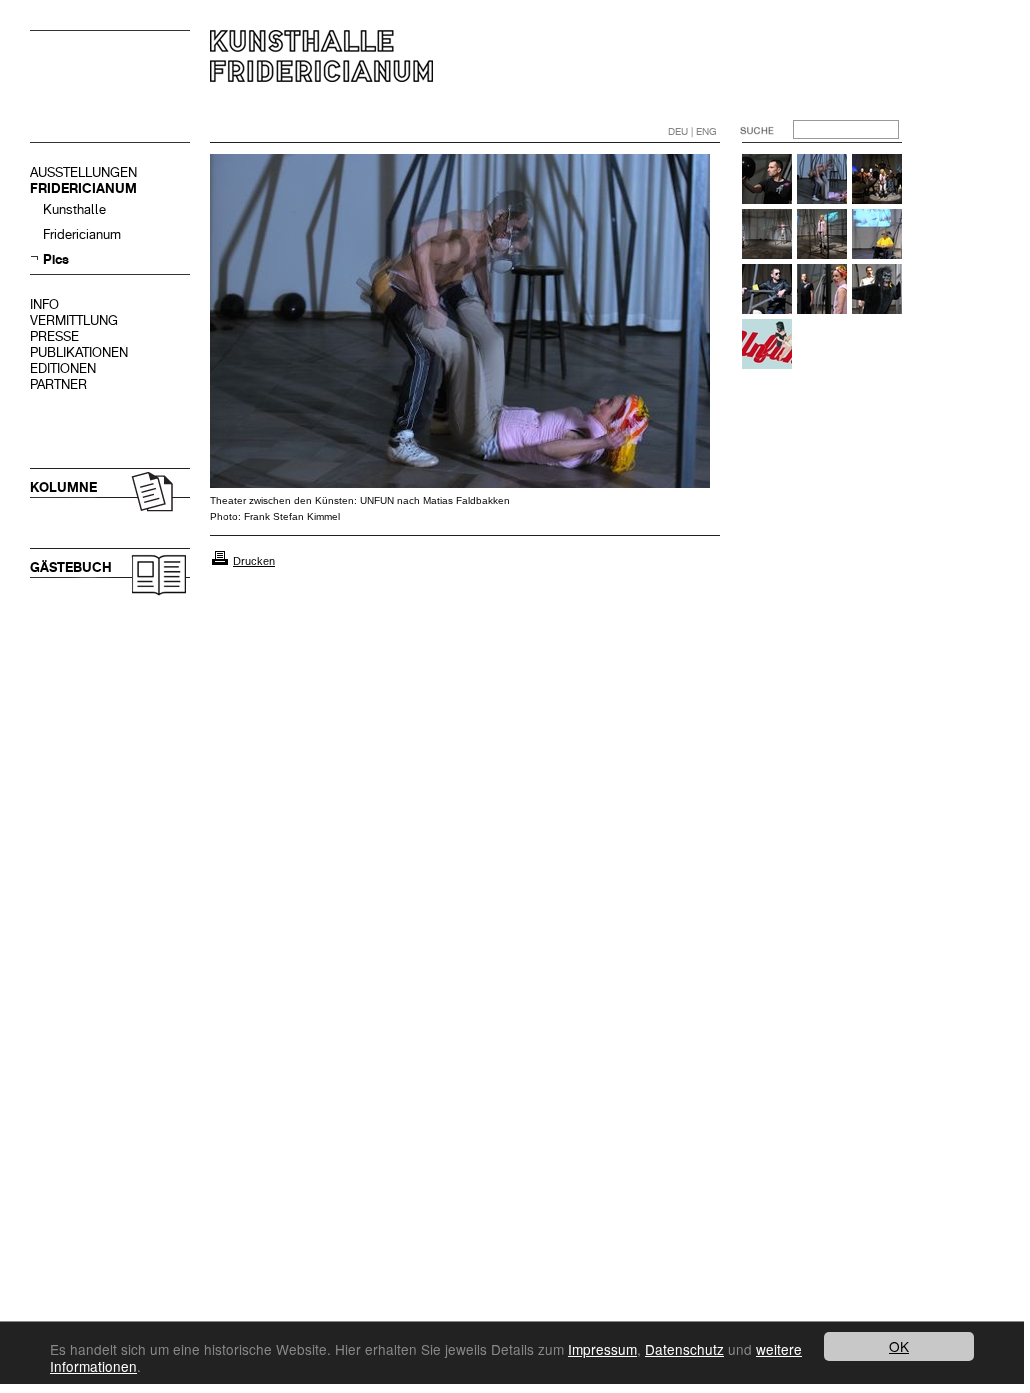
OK (899, 1346)
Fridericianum (82, 234)
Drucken (254, 561)
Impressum (602, 1349)
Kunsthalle (74, 209)
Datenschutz (684, 1349)
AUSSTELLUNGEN (83, 172)
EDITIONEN (63, 368)
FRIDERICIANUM (83, 188)
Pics (56, 259)
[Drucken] (220, 561)
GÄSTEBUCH (71, 567)
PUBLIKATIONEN (79, 352)
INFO (44, 304)
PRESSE (54, 336)
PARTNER (58, 384)
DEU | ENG (692, 131)
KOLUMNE (63, 487)
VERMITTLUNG (74, 320)
